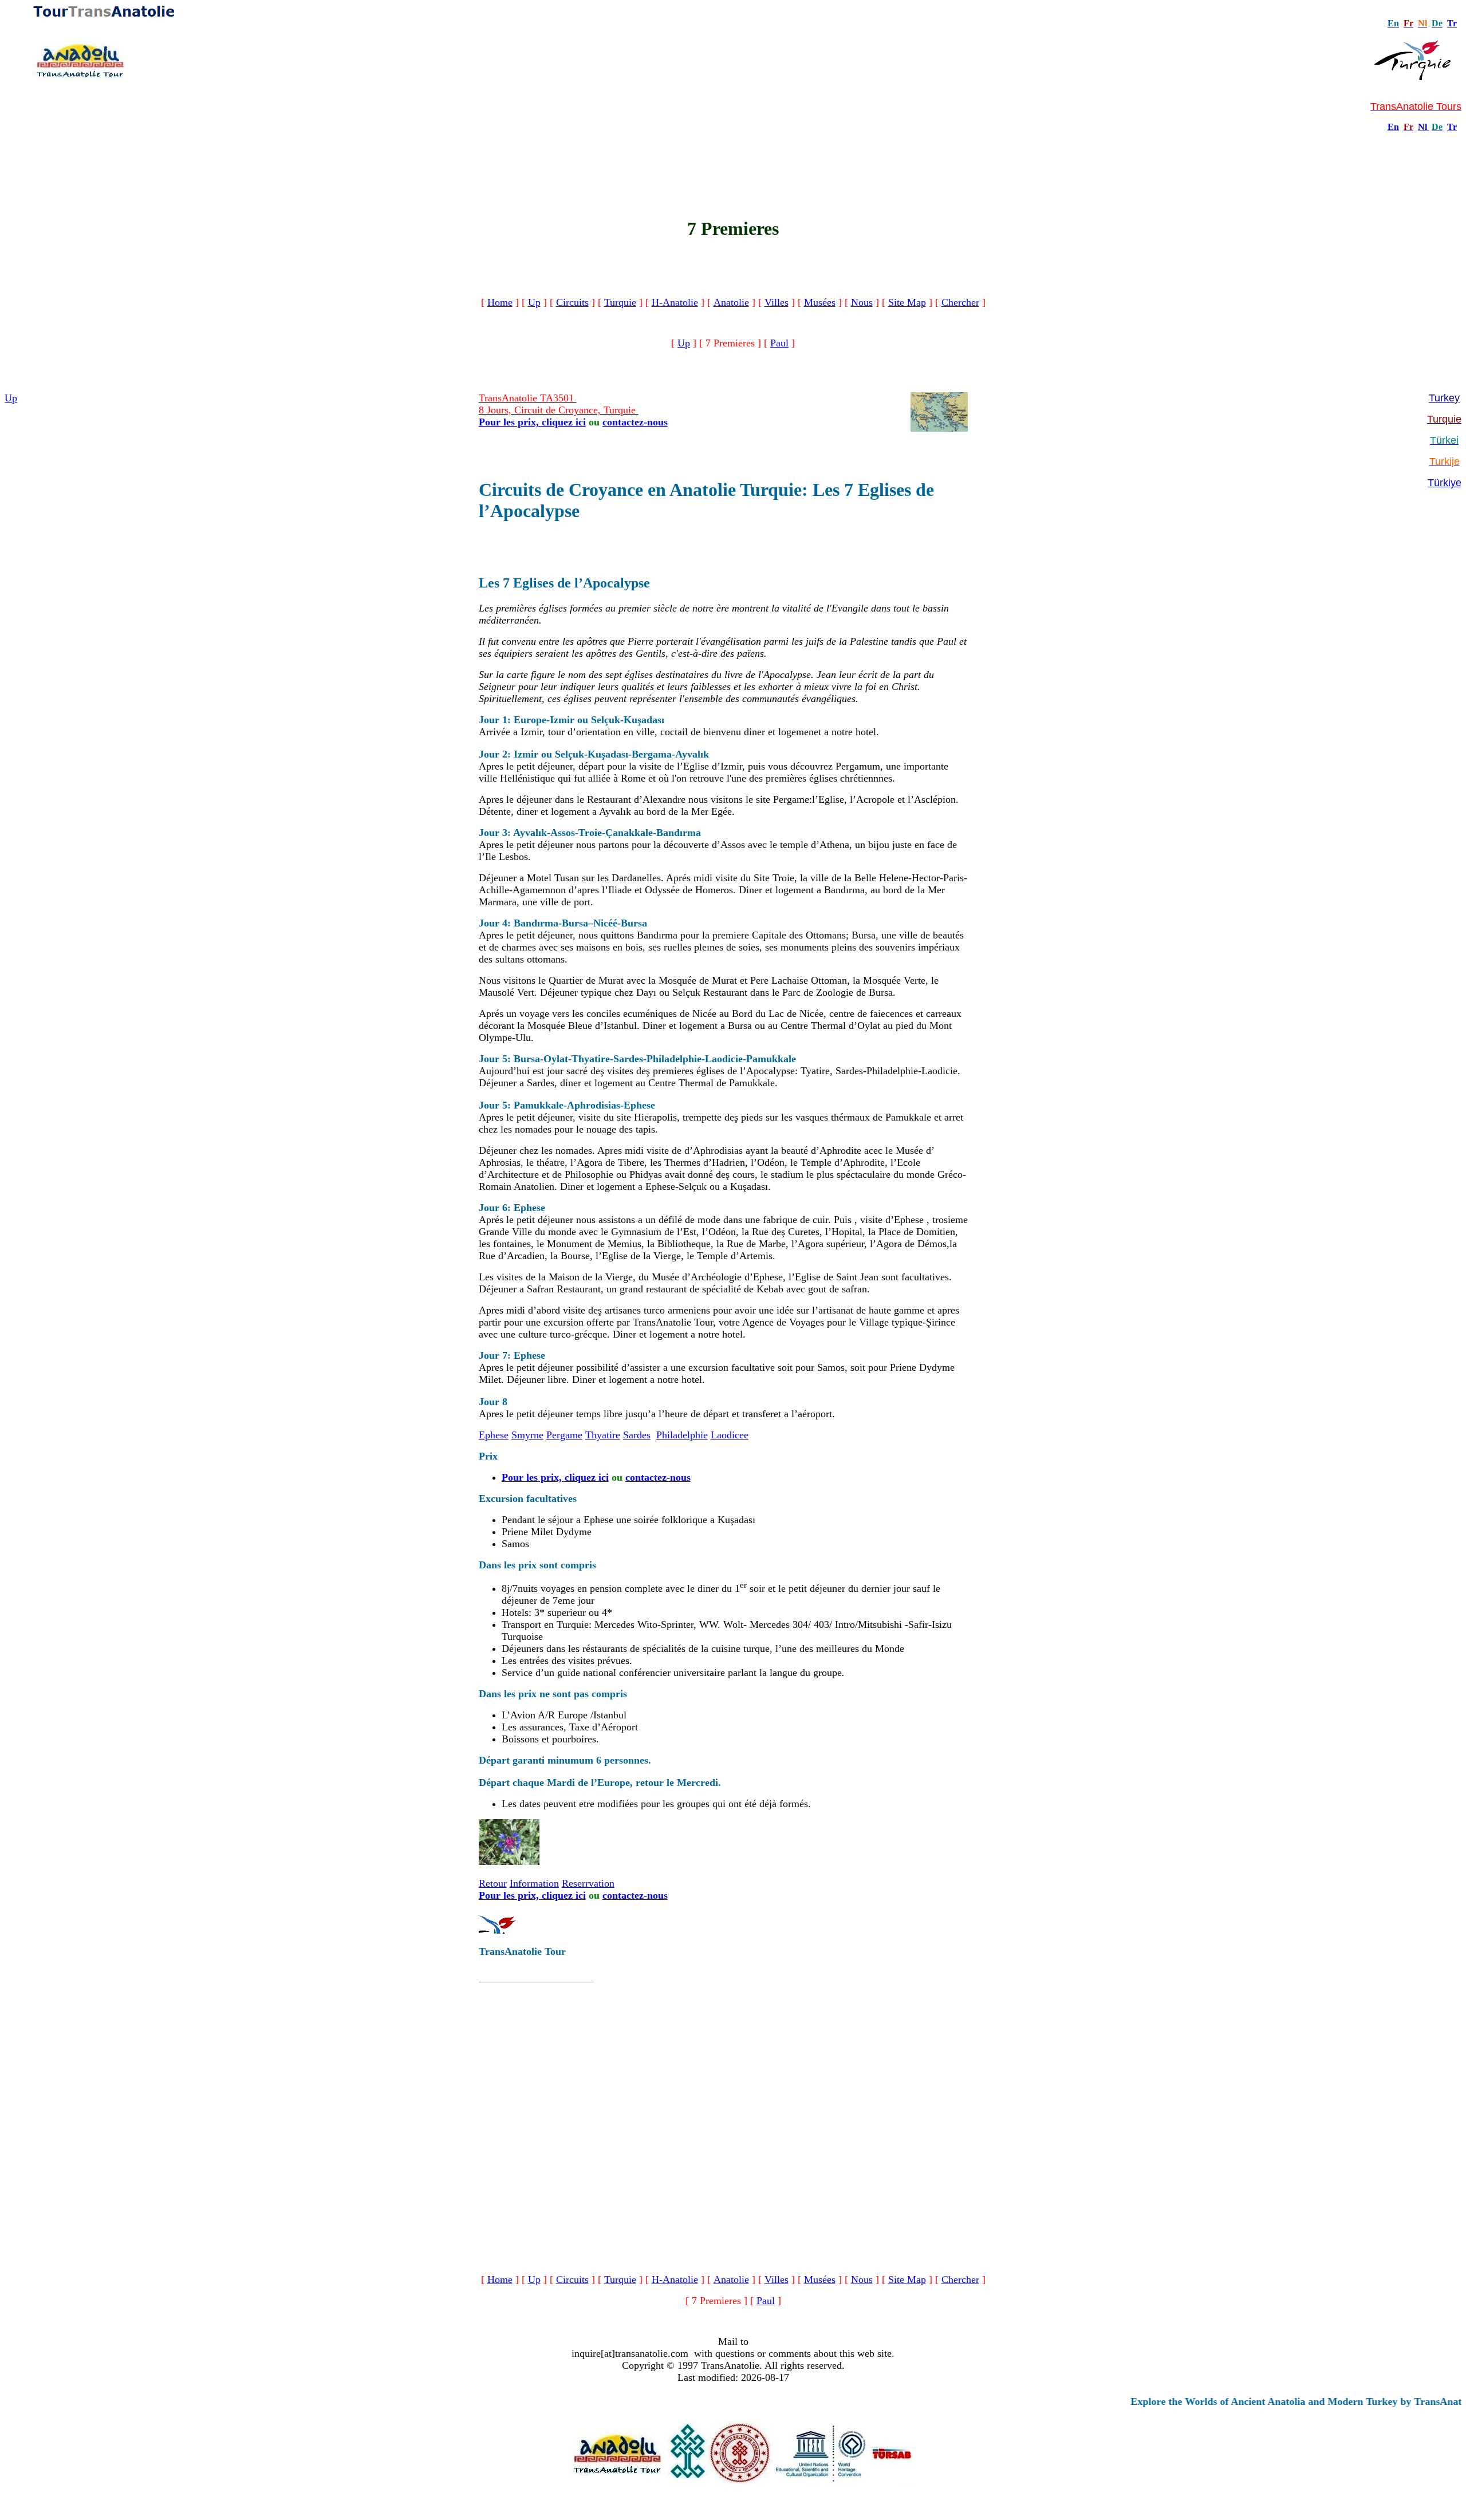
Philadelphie (682, 1435)
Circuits (572, 302)
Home (500, 302)
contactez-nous (635, 422)
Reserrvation (588, 1883)
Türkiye (1445, 483)
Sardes (637, 1435)
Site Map (907, 302)
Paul (779, 343)
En (1393, 127)
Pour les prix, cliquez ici (532, 422)
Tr (1452, 23)
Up (534, 302)
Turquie (620, 302)
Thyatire (603, 1435)
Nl (1422, 127)
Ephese (494, 1435)
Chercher (960, 302)
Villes (777, 302)
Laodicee (730, 1435)
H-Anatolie (675, 302)
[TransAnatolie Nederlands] (1428, 127)
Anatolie (731, 302)
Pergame (564, 1435)
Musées (820, 302)
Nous (862, 302)
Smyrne (527, 1435)
